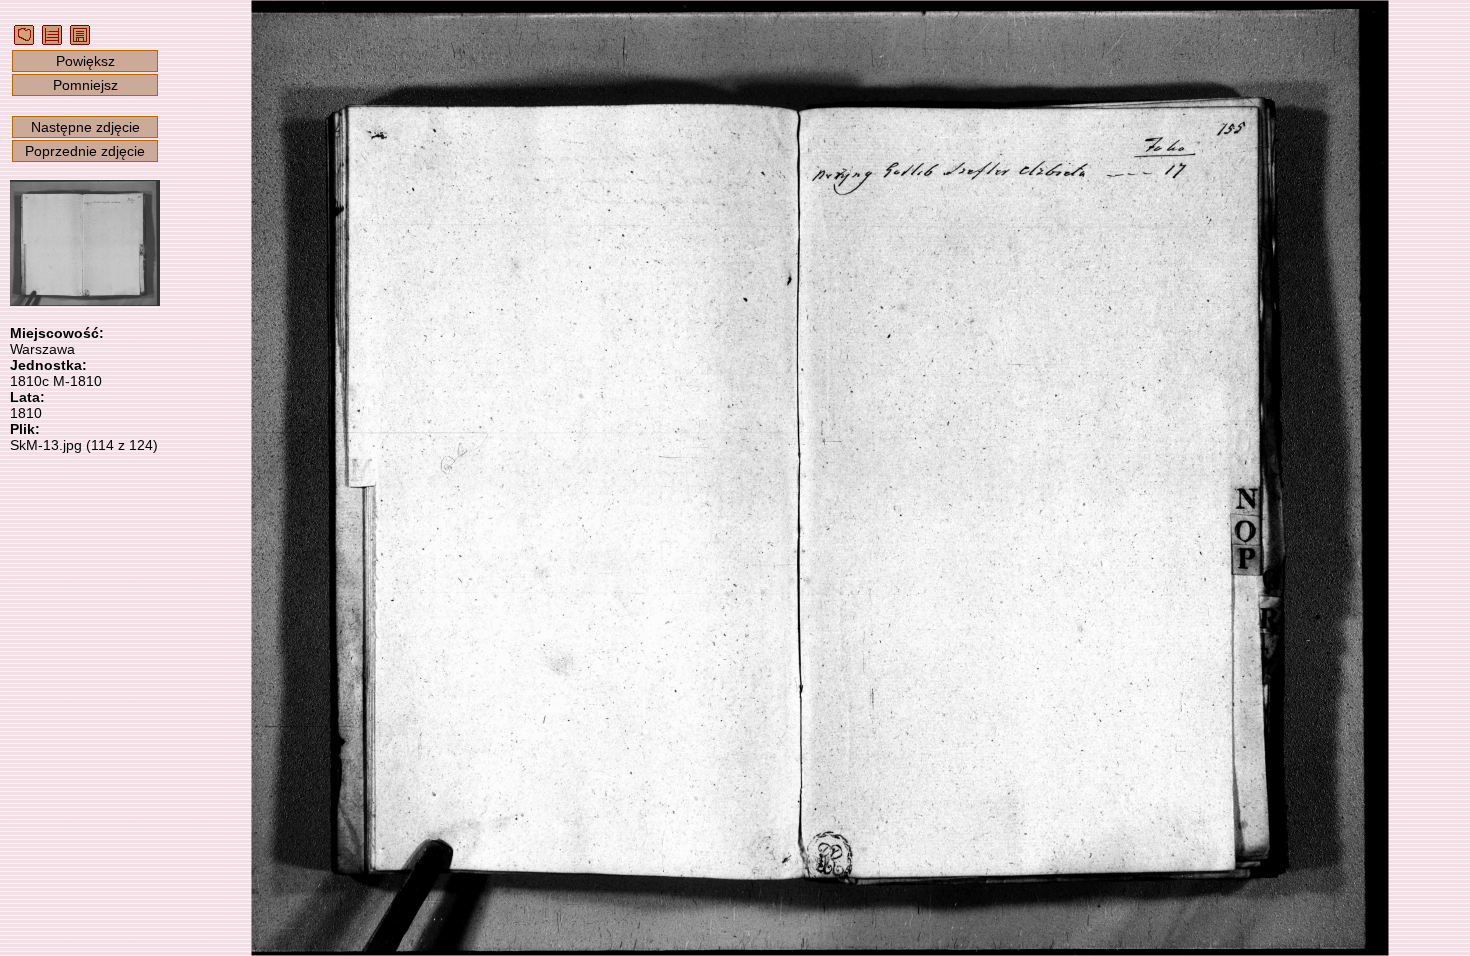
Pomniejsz (85, 85)
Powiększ (85, 61)
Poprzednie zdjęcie (85, 151)
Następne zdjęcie (85, 127)
